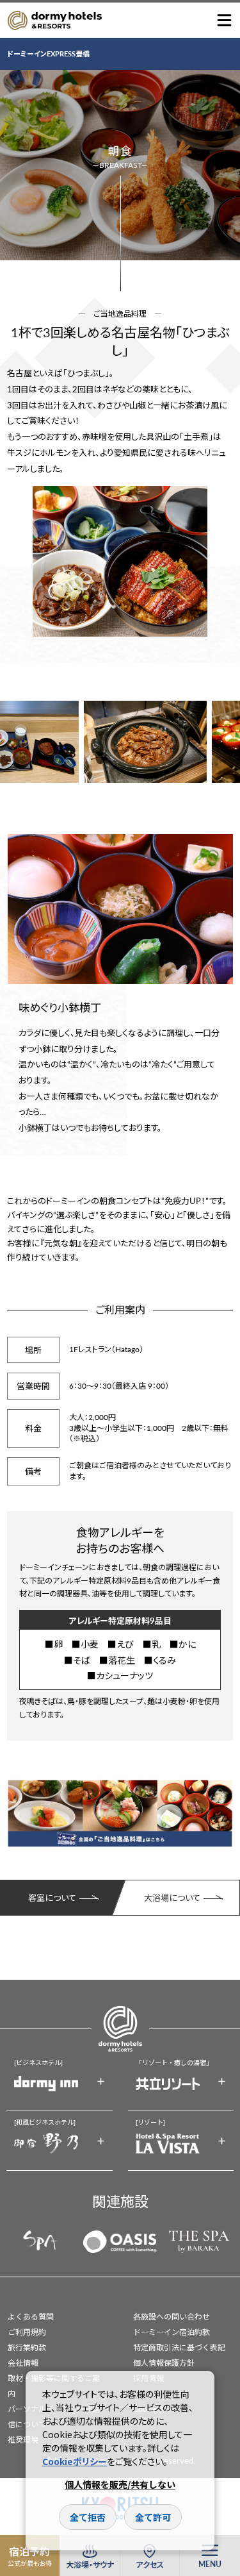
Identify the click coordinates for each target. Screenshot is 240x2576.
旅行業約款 (27, 2347)
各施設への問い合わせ (172, 2317)
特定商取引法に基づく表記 (179, 2347)
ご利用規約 (27, 2332)
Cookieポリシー (75, 2461)
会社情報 (23, 2363)
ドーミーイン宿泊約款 (172, 2332)
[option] (120, 561)
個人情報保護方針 (164, 2363)
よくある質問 (31, 2317)
